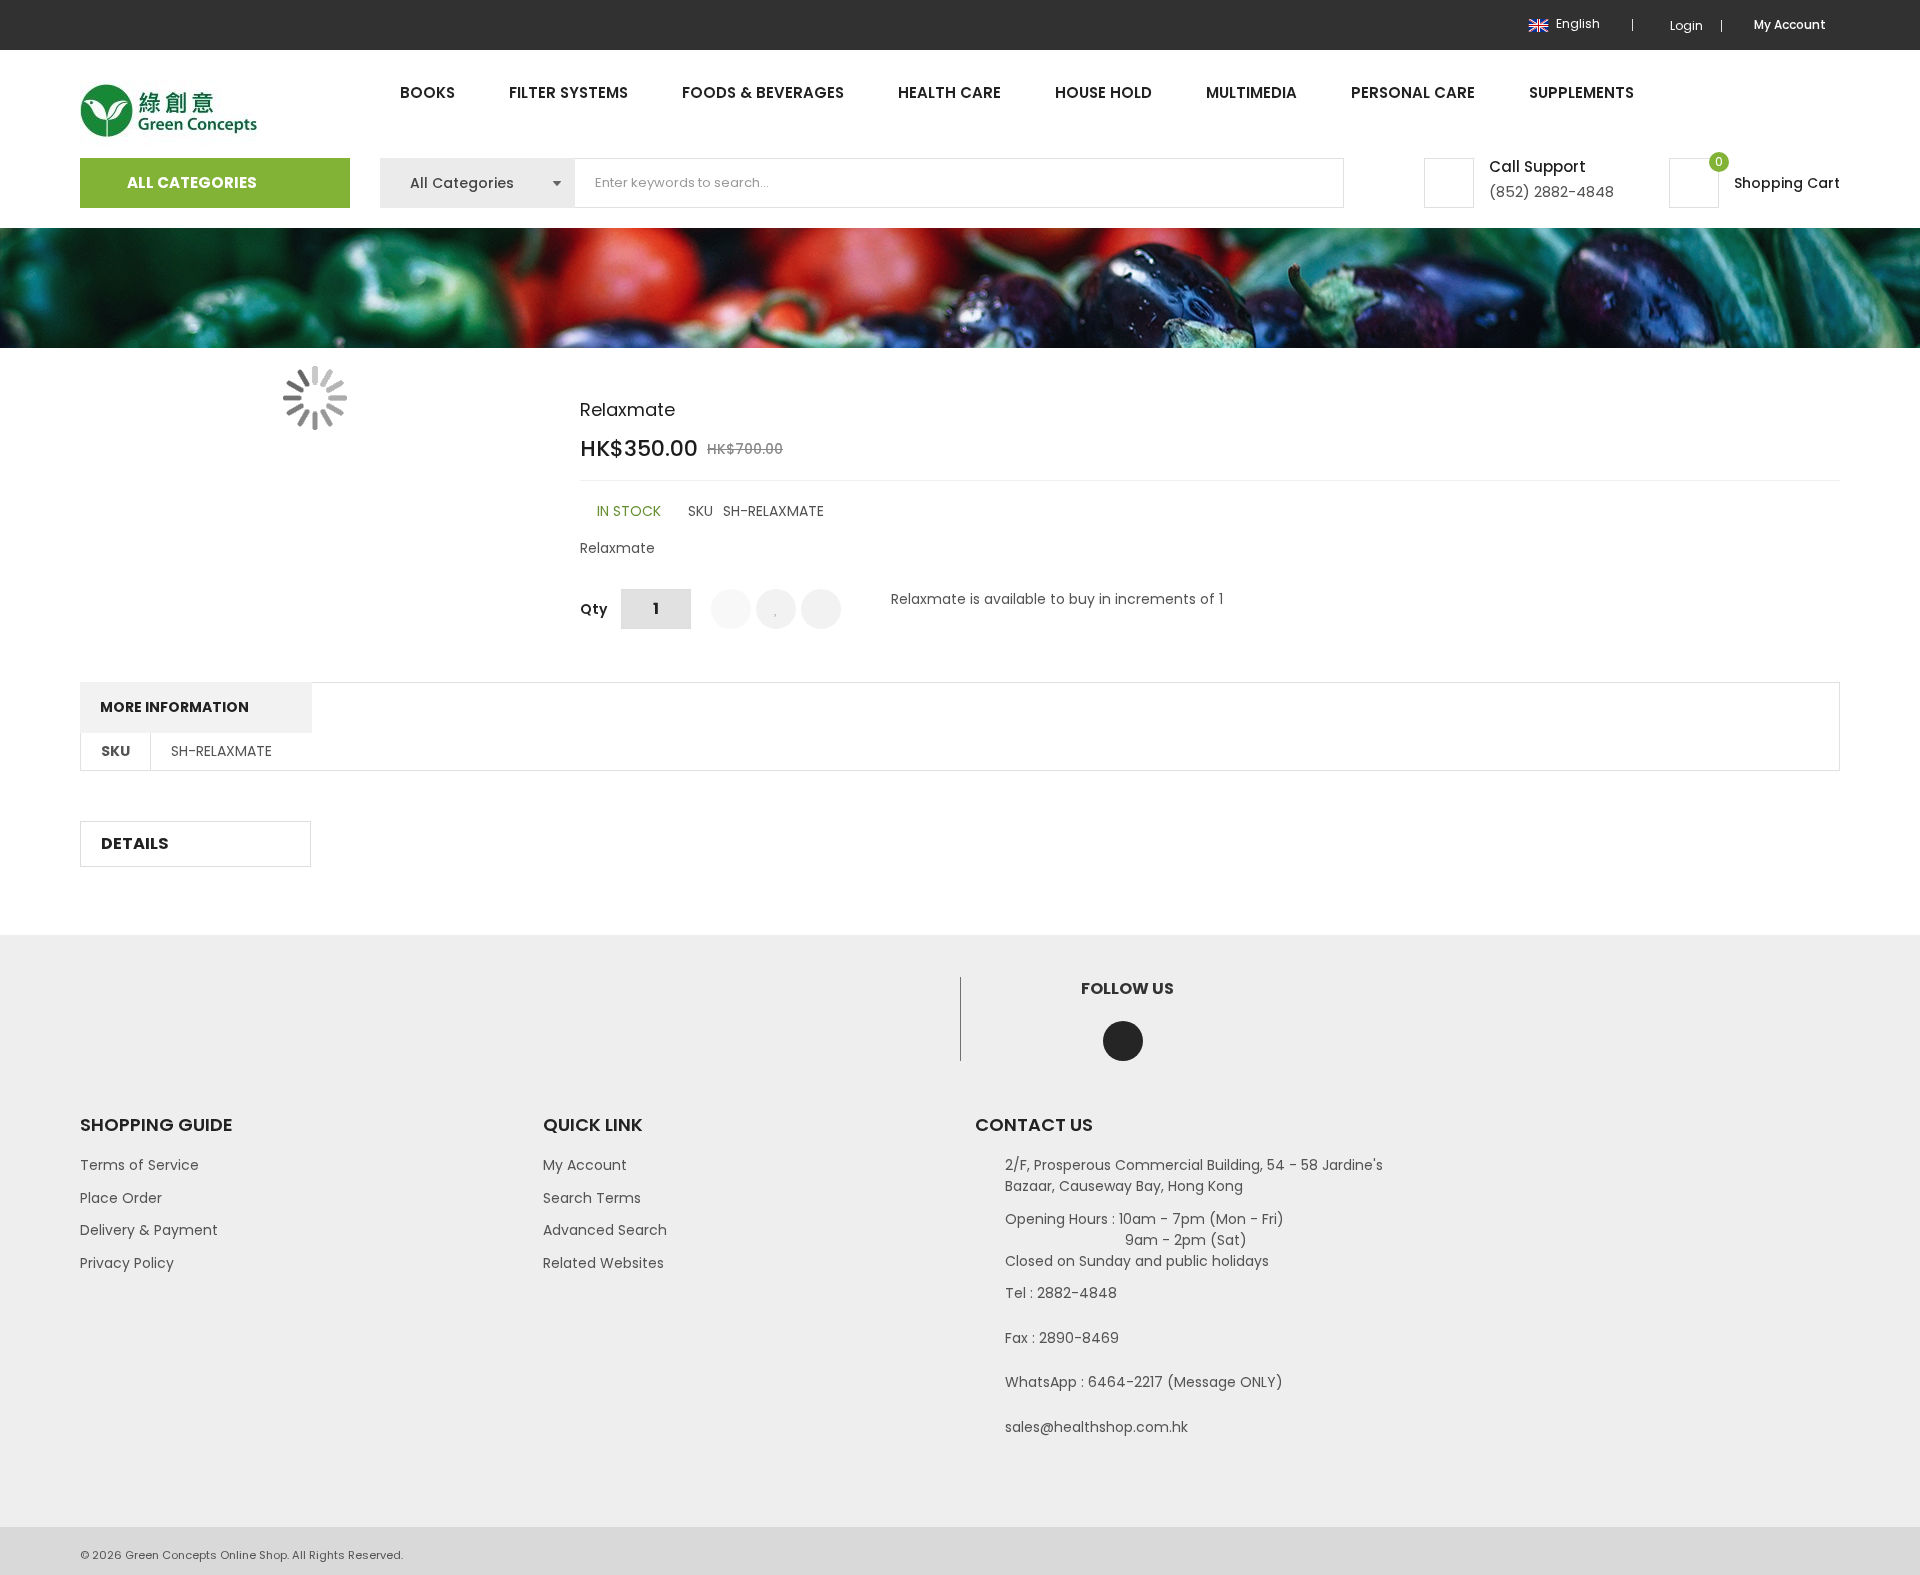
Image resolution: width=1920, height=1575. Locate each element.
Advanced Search (605, 1230)
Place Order (121, 1198)
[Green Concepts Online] (168, 111)
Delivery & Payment (149, 1230)
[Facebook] (1123, 1041)
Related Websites (603, 1263)
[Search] (1312, 183)
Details (135, 843)
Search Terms (592, 1198)
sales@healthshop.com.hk (1096, 1427)
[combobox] (959, 183)
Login (1686, 25)
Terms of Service (139, 1165)
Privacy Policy (127, 1263)
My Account (585, 1165)
